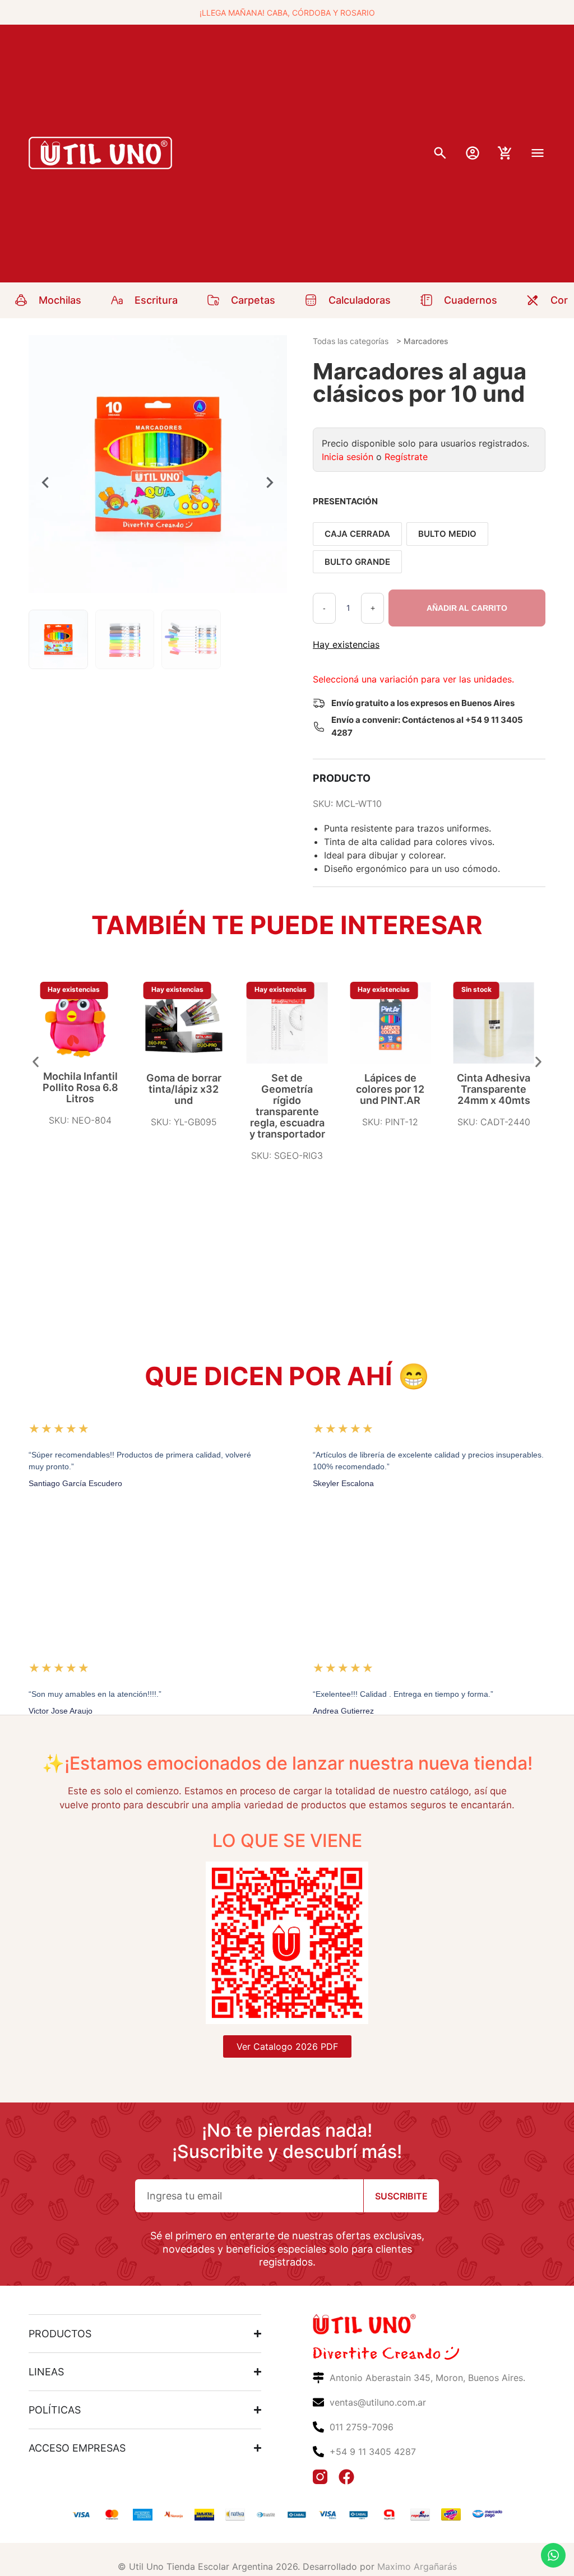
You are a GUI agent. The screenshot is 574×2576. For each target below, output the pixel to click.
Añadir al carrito (467, 608)
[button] (36, 1062)
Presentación (345, 501)
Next (270, 482)
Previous (45, 482)
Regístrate (406, 457)
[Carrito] (505, 153)
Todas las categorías (351, 341)
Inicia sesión (348, 457)
